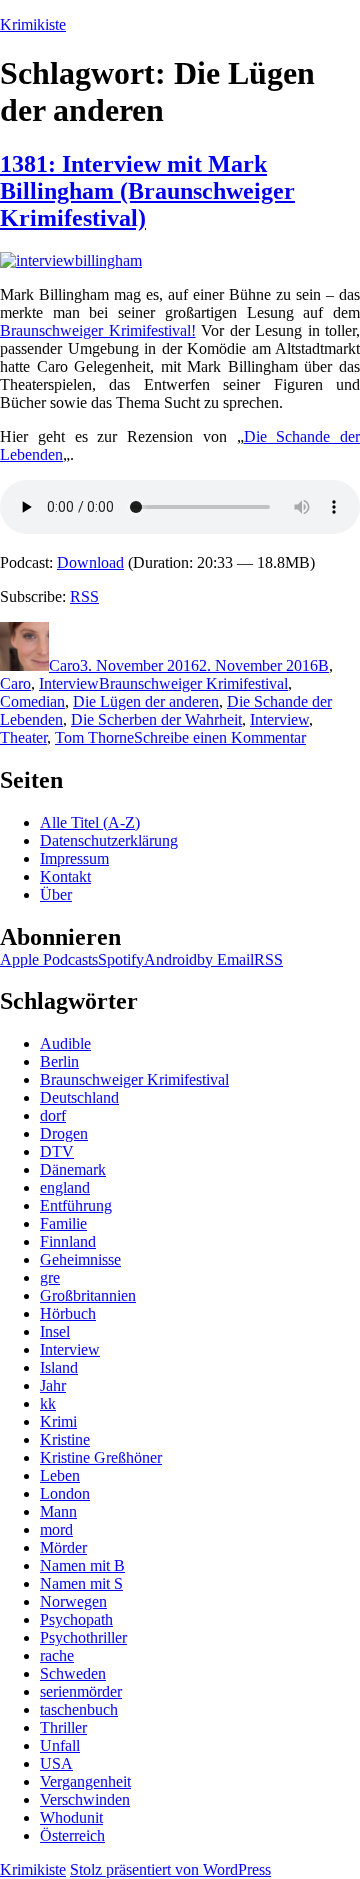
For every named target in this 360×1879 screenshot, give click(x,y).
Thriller (63, 1727)
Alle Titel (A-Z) (90, 822)
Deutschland (79, 1097)
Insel (55, 1331)
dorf (53, 1115)
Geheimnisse (80, 1259)
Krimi (58, 1421)
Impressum (74, 858)
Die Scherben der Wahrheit (156, 719)
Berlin (59, 1061)
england (65, 1187)
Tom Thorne (94, 737)
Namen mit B (82, 1565)
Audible (65, 1043)
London (65, 1493)
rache (57, 1655)
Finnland (68, 1241)
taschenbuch (79, 1709)
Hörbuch (68, 1313)
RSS (84, 596)
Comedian (32, 701)
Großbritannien (88, 1295)
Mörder (63, 1547)
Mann (58, 1511)
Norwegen (73, 1601)
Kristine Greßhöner (101, 1457)
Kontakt (65, 876)
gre (50, 1277)
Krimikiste (33, 24)
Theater (23, 737)
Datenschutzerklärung (109, 840)
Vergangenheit (85, 1781)
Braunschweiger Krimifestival (193, 683)
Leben (60, 1475)
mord (56, 1529)
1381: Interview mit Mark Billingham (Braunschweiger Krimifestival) (147, 191)
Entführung (76, 1205)
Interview (69, 683)
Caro (64, 665)
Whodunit (71, 1817)
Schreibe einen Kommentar (220, 737)
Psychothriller (83, 1637)
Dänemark (73, 1169)
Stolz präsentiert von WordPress (170, 1869)
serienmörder (81, 1691)
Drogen (64, 1133)
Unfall (60, 1745)
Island (59, 1367)
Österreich (72, 1835)
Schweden (73, 1673)
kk (48, 1403)
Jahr (53, 1385)
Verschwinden (85, 1799)
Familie (63, 1223)
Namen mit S (81, 1583)
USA (56, 1763)
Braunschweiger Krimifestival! (98, 330)
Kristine (65, 1439)
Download (90, 562)
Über (56, 894)
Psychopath (76, 1619)
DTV (57, 1151)
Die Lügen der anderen (146, 701)
